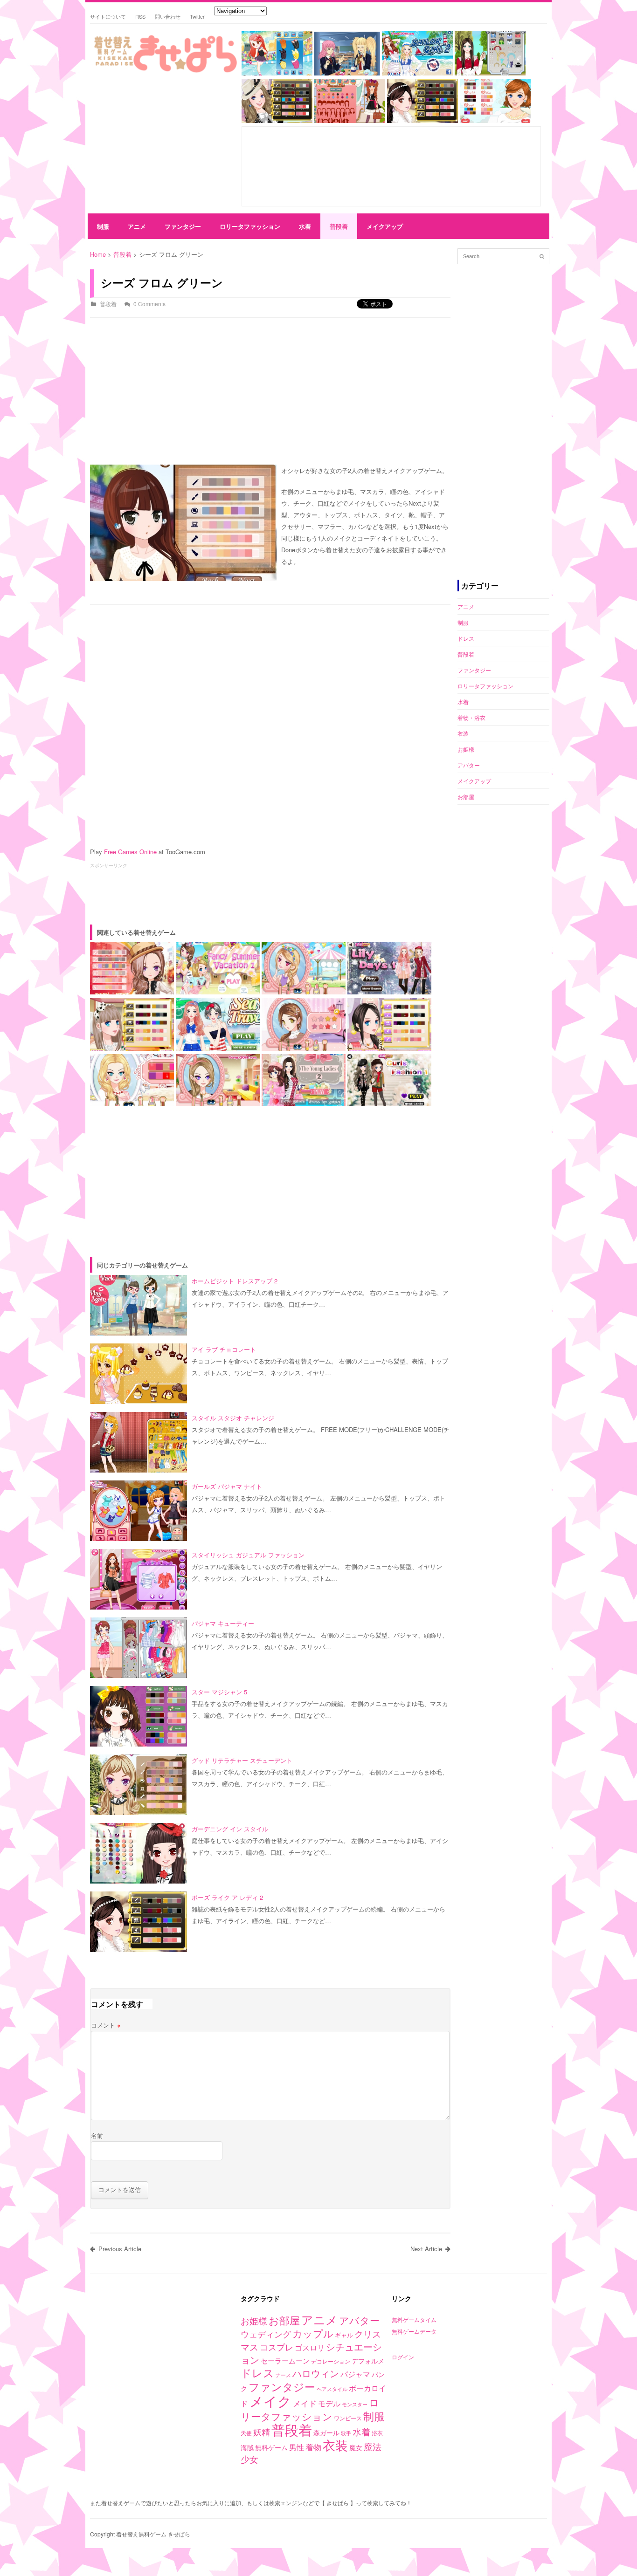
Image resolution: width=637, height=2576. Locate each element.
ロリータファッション (250, 226)
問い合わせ (168, 16)
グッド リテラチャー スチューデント (242, 1760)
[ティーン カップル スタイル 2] (495, 120)
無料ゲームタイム (414, 2319)
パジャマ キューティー (223, 1623)
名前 (97, 2135)
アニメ (137, 226)
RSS (140, 16)
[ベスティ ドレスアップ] (277, 120)
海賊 (247, 2447)
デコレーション (331, 2361)
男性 (297, 2447)
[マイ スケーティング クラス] (277, 73)
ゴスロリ (310, 2347)
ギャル (344, 2335)
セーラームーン (285, 2360)
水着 (305, 226)
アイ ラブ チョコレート (224, 1349)
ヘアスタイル (332, 2389)
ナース (283, 2375)
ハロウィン (316, 2373)
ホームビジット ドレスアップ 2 (235, 1281)
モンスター (355, 2404)
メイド (305, 2403)
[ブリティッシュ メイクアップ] (490, 73)
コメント (106, 2025)
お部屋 (466, 797)
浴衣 (377, 2433)
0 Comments (149, 304)
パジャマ (355, 2374)
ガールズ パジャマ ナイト (227, 1486)
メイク (270, 2401)
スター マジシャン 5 (219, 1692)
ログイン (403, 2357)
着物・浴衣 (471, 717)
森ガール (326, 2432)
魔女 (356, 2447)
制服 (103, 226)
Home (98, 254)
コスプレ (277, 2347)
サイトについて (108, 16)
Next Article (426, 2249)
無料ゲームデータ (414, 2331)
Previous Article (120, 2249)
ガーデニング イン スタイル (230, 1829)
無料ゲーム (271, 2447)
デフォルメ (368, 2361)
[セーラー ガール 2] (417, 73)
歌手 (346, 2433)
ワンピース (348, 2418)
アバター (469, 765)
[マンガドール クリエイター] (350, 120)
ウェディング (266, 2334)
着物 (313, 2447)
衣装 (463, 733)
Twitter (197, 16)
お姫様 (466, 749)
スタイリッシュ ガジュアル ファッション (248, 1555)
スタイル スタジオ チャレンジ (233, 1418)
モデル (329, 2403)
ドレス (466, 638)
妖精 (262, 2432)
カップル (313, 2333)
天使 (246, 2433)
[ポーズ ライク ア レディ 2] (422, 120)
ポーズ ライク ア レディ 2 (227, 1897)
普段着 (339, 226)
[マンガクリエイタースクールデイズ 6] (347, 73)
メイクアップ (385, 226)
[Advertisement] (162, 145)
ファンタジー (183, 226)
